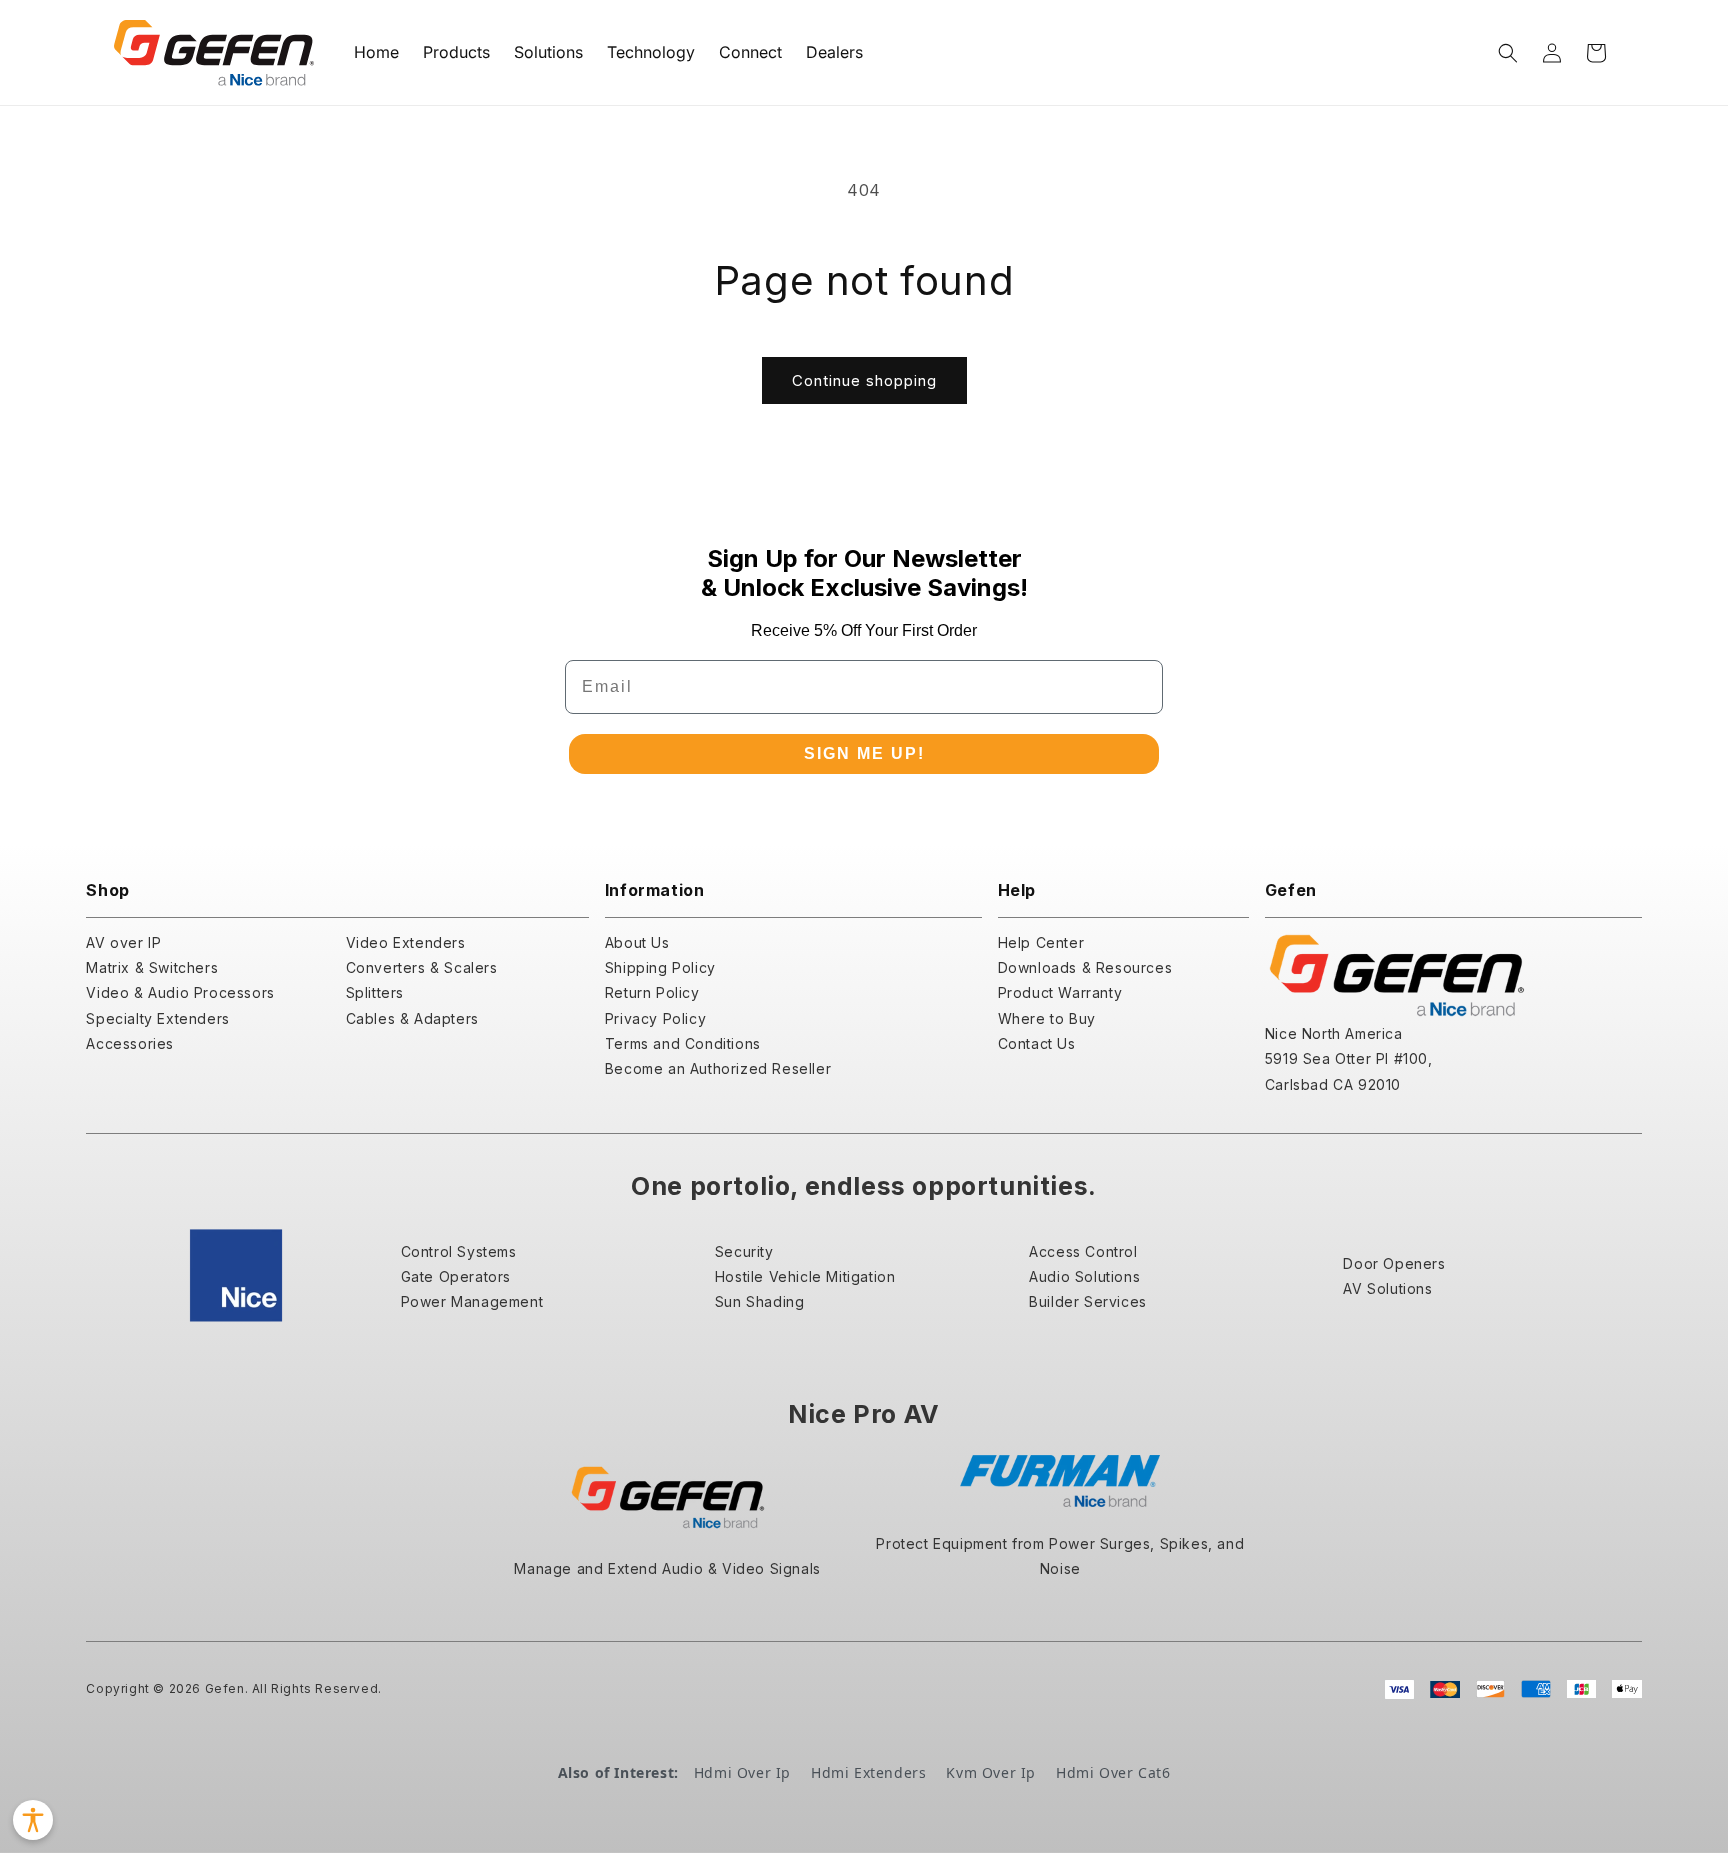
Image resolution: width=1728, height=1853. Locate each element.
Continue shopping (864, 380)
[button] (1508, 53)
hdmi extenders (868, 1772)
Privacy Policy (655, 1018)
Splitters (375, 992)
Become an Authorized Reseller (718, 1068)
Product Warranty (1060, 992)
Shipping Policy (660, 967)
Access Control (1083, 1251)
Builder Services (1088, 1301)
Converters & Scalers (422, 967)
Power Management (472, 1301)
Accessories (130, 1043)
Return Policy (652, 992)
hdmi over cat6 (1113, 1772)
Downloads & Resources (1085, 967)
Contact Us (1037, 1043)
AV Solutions (1387, 1288)
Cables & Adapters (412, 1018)
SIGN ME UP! (864, 753)
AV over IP (123, 942)
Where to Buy (1047, 1018)
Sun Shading (760, 1301)
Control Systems (459, 1251)
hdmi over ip (742, 1772)
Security (744, 1251)
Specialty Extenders (157, 1018)
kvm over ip (991, 1772)
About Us (637, 942)
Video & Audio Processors (180, 992)
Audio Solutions (1084, 1276)
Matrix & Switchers (152, 967)
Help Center (1041, 942)
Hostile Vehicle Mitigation (805, 1276)
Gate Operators (456, 1276)
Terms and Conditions (683, 1043)
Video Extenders (406, 942)
